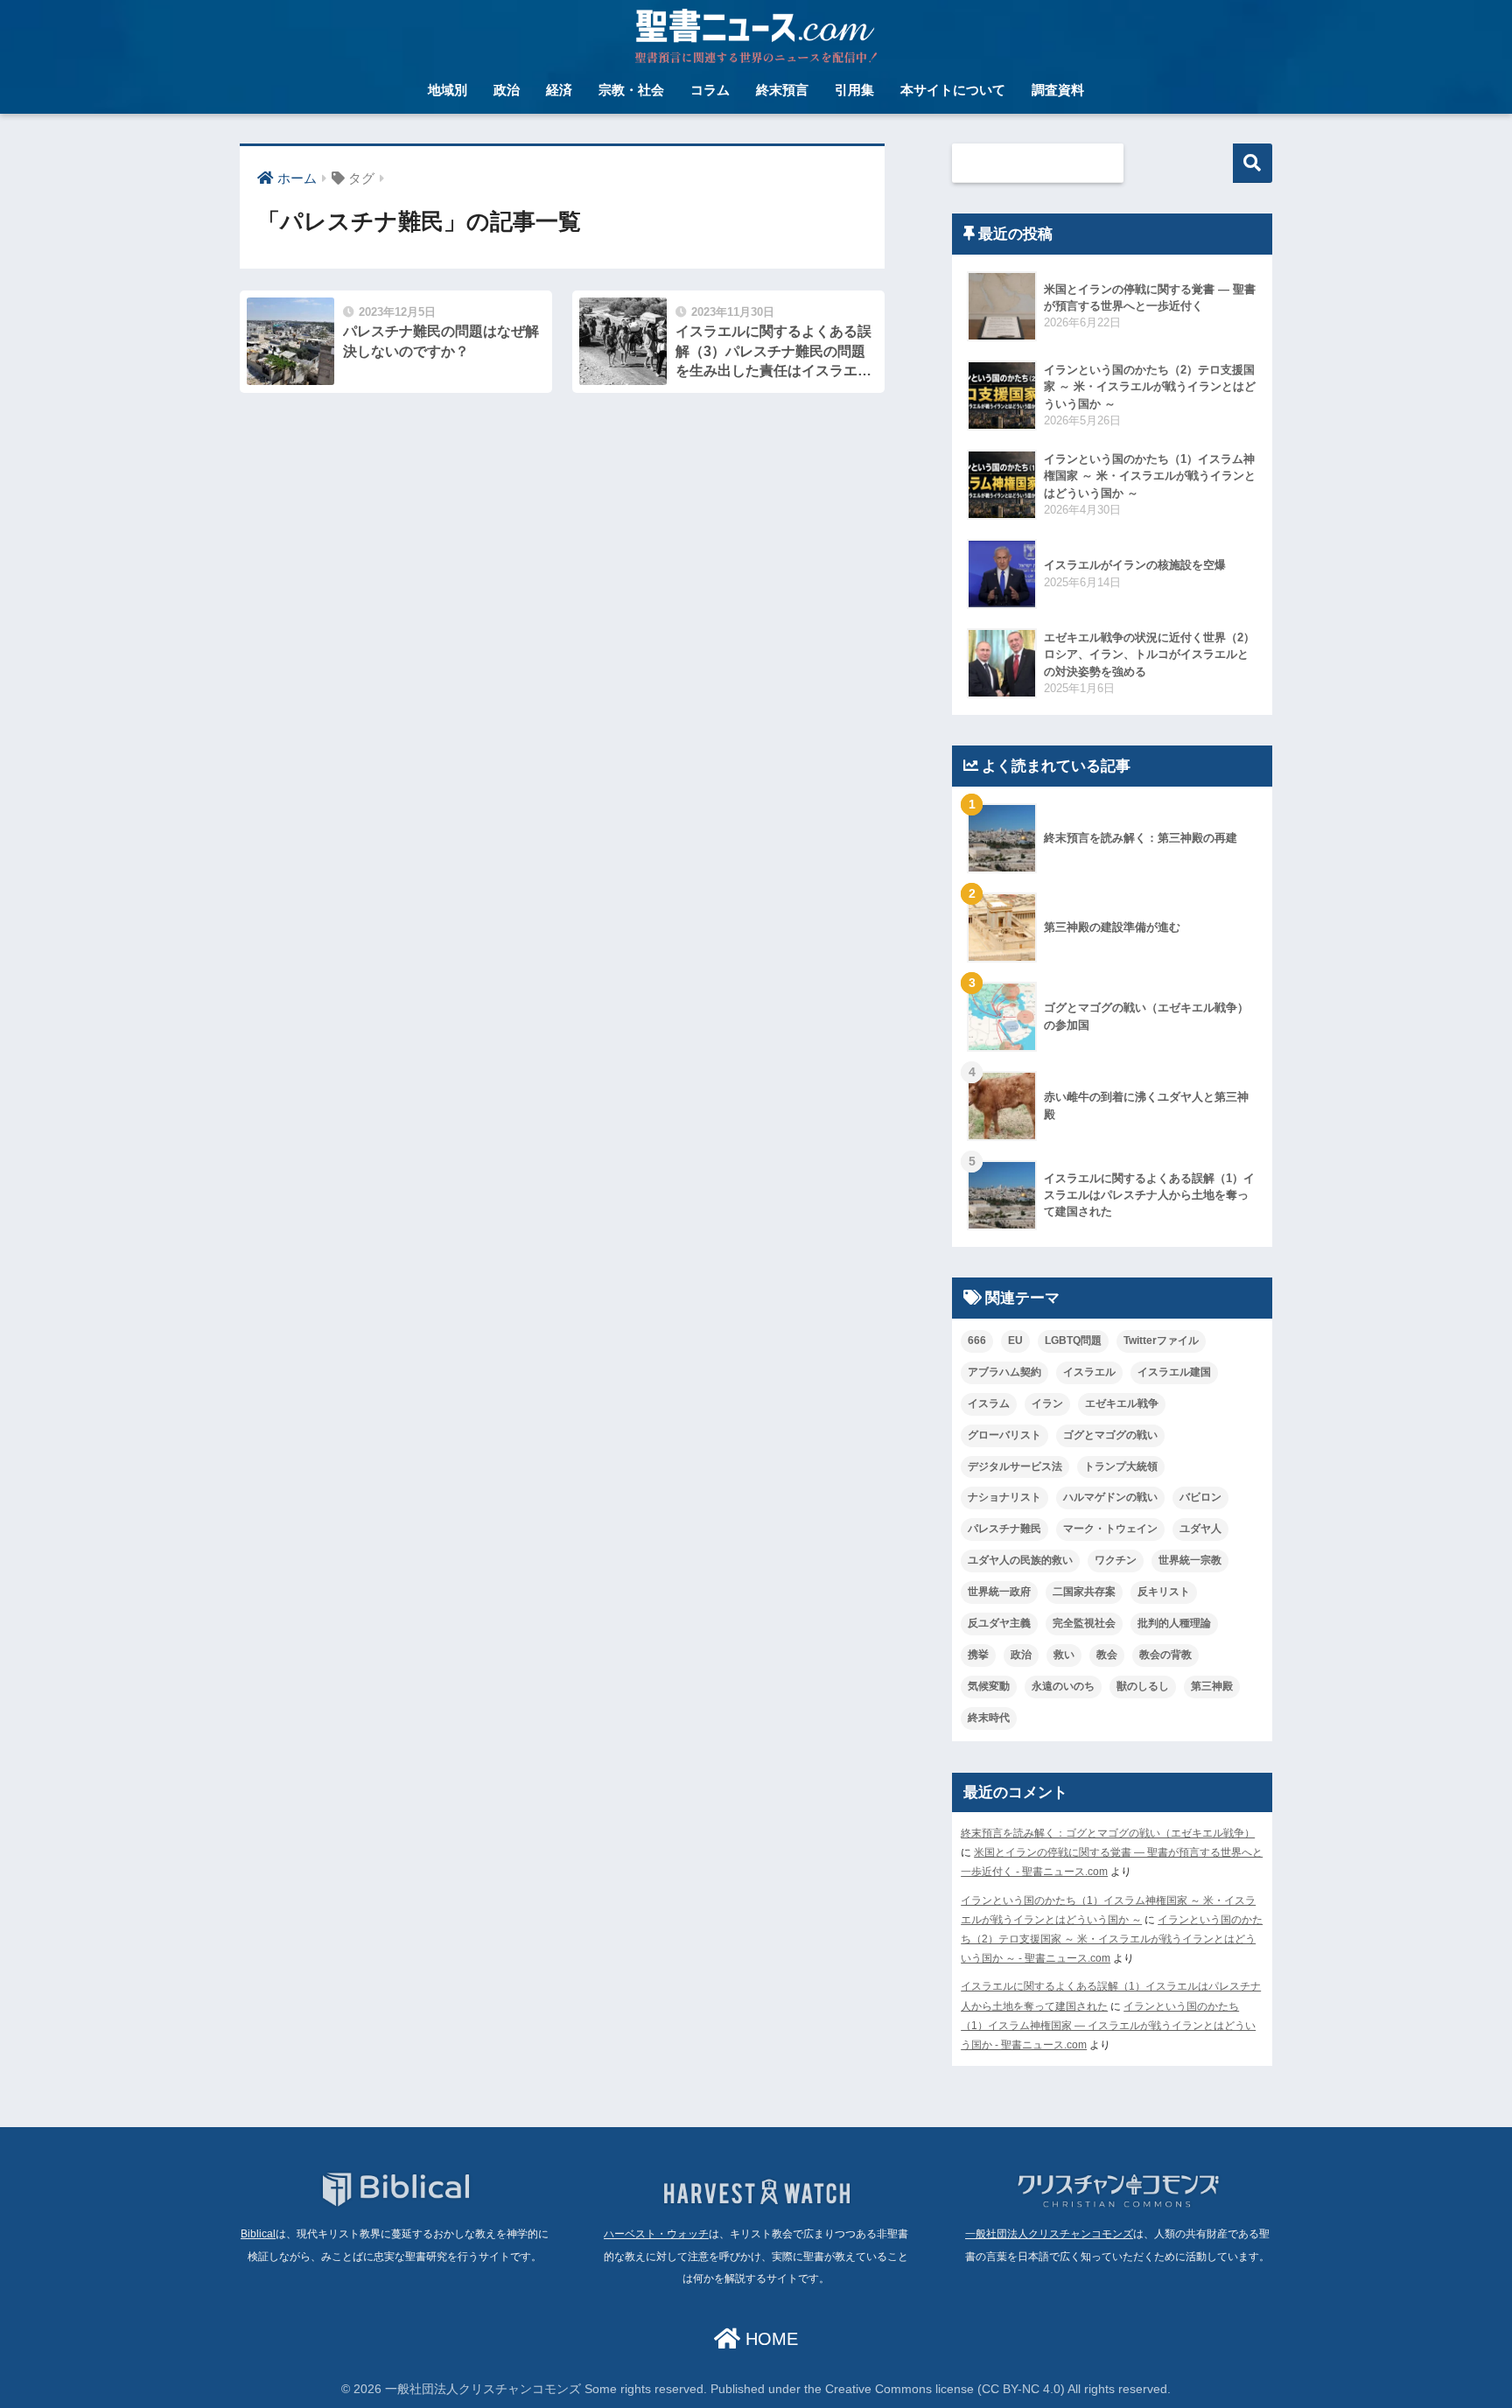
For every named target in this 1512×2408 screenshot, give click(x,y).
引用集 (854, 90)
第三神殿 (1212, 1686)
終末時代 (989, 1718)
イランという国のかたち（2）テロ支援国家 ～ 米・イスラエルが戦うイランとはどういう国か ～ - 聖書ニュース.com (1112, 1939)
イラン (1047, 1403)
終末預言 (782, 90)
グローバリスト (1004, 1435)
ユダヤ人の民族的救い (1020, 1560)
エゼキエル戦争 (1122, 1403)
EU (1015, 1340)
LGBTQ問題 (1073, 1340)
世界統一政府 (999, 1592)
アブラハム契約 (1004, 1372)
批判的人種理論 (1174, 1623)
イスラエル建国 (1174, 1372)
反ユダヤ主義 (999, 1623)
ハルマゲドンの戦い (1110, 1497)
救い (1064, 1655)
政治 (507, 90)
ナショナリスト (1004, 1497)
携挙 (978, 1655)
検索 (1253, 163)
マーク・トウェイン (1110, 1529)
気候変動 (989, 1686)
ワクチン (1116, 1560)
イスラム (989, 1403)
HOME (769, 2339)
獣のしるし (1143, 1686)
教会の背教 (1165, 1655)
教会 (1107, 1655)
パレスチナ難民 (1004, 1529)
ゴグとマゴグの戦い (1110, 1435)
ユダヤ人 (1200, 1529)
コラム (710, 90)
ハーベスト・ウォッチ (656, 2234)
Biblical (258, 2234)
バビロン (1200, 1497)
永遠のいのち (1063, 1686)
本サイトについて (953, 90)
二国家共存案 (1084, 1592)
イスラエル (1089, 1372)
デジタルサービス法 (1015, 1466)
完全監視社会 (1084, 1623)
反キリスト (1164, 1592)
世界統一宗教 (1190, 1560)
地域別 (448, 90)
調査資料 (1058, 90)
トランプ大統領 (1121, 1466)
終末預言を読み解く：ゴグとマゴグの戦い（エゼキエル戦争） (1108, 1833)
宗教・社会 (631, 90)
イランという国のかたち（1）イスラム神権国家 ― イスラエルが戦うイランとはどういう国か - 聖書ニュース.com (1108, 2026)
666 (977, 1340)
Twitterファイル (1161, 1340)
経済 (559, 90)
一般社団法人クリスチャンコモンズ (1049, 2234)
